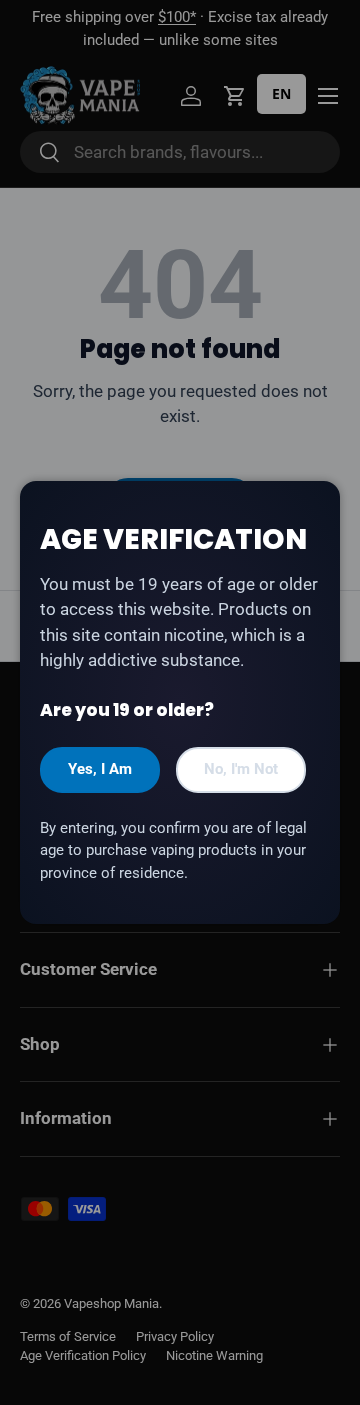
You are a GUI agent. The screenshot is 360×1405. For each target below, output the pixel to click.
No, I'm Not (241, 769)
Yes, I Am (100, 769)
